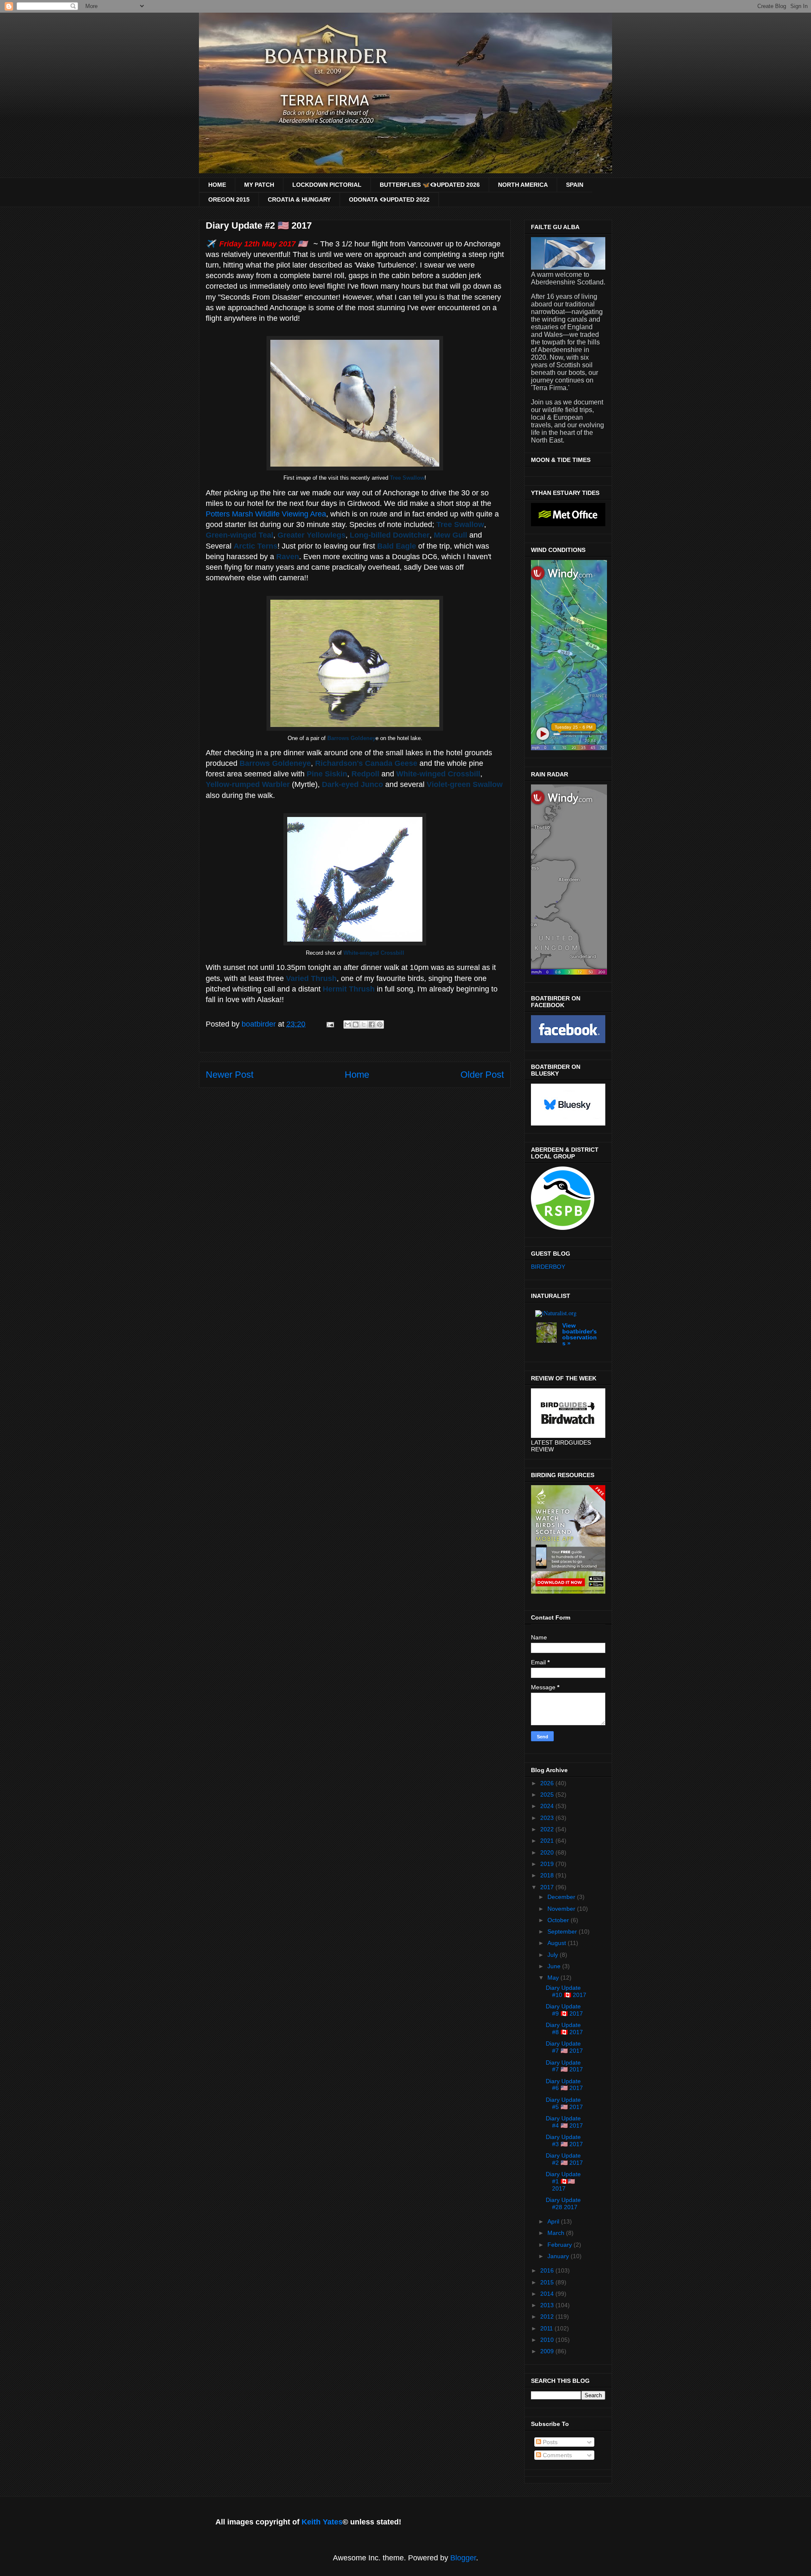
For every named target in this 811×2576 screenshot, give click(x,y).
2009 (548, 2351)
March (557, 2233)
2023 (548, 1818)
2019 (548, 1864)
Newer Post (230, 1075)
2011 (547, 2328)
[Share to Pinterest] (380, 1024)
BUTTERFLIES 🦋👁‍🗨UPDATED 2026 (430, 185)
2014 (548, 2294)
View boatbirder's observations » (580, 1334)
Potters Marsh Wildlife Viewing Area (266, 514)
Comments (557, 2455)
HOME (217, 185)
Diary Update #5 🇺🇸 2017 (564, 2103)
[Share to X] (364, 1024)
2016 (548, 2270)
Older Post (482, 1075)
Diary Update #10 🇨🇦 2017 (566, 1991)
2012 (548, 2316)
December (562, 1897)
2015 (548, 2282)
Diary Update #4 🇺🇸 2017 (564, 2122)
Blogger (463, 2558)
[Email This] (348, 1024)
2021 (548, 1841)
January (559, 2256)
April (554, 2221)
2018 (548, 1875)
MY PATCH (259, 185)
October (559, 1920)
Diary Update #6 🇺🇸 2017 (564, 2085)
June (555, 1966)
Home (357, 1075)
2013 (548, 2305)
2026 (548, 1783)
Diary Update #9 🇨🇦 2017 (564, 2010)
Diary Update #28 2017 (563, 2203)
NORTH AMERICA (523, 185)
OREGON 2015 (229, 199)
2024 (548, 1806)
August (558, 1943)
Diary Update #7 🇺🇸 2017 (564, 2047)
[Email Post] (329, 1024)
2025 (548, 1795)
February (561, 2245)
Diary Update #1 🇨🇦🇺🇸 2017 (563, 2181)
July (554, 1955)
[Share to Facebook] (372, 1024)
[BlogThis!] (356, 1024)
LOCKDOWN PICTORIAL (327, 185)
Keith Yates (322, 2522)
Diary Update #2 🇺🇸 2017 (564, 2159)
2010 (548, 2340)
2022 (548, 1829)
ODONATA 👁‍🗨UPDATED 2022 (389, 199)
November (562, 1909)
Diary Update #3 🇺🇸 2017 (564, 2140)
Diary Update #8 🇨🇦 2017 (564, 2028)
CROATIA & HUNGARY (299, 199)
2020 (548, 1852)
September (563, 1931)
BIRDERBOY (548, 1267)
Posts (549, 2442)
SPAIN (575, 185)
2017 (548, 1887)
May (554, 1978)
